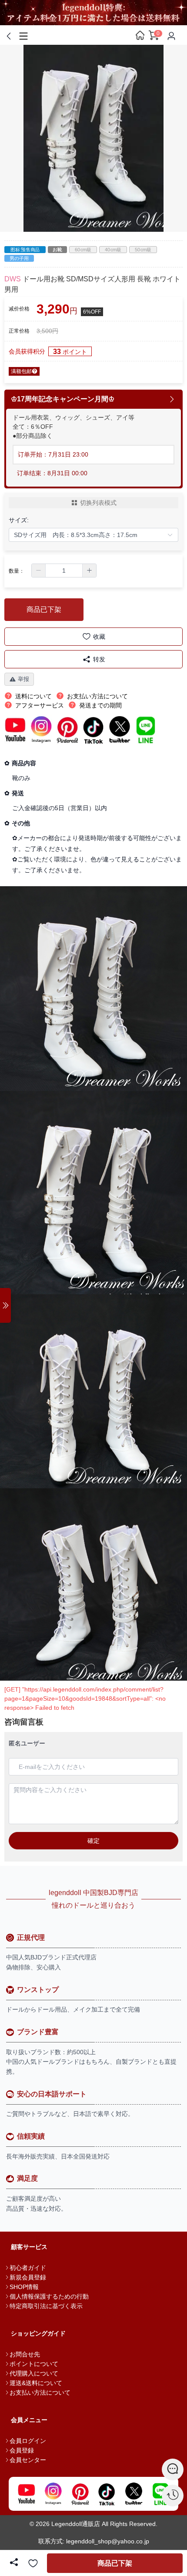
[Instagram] (53, 2494)
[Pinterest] (80, 2494)
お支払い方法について (40, 2392)
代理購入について (34, 2373)
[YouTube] (27, 2494)
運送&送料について (36, 2383)
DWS (13, 279)
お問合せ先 (25, 2354)
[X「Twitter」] (134, 2494)
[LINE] (160, 2494)
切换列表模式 (98, 503)
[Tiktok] (107, 2494)
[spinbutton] (64, 571)
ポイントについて (34, 2364)
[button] (39, 571)
